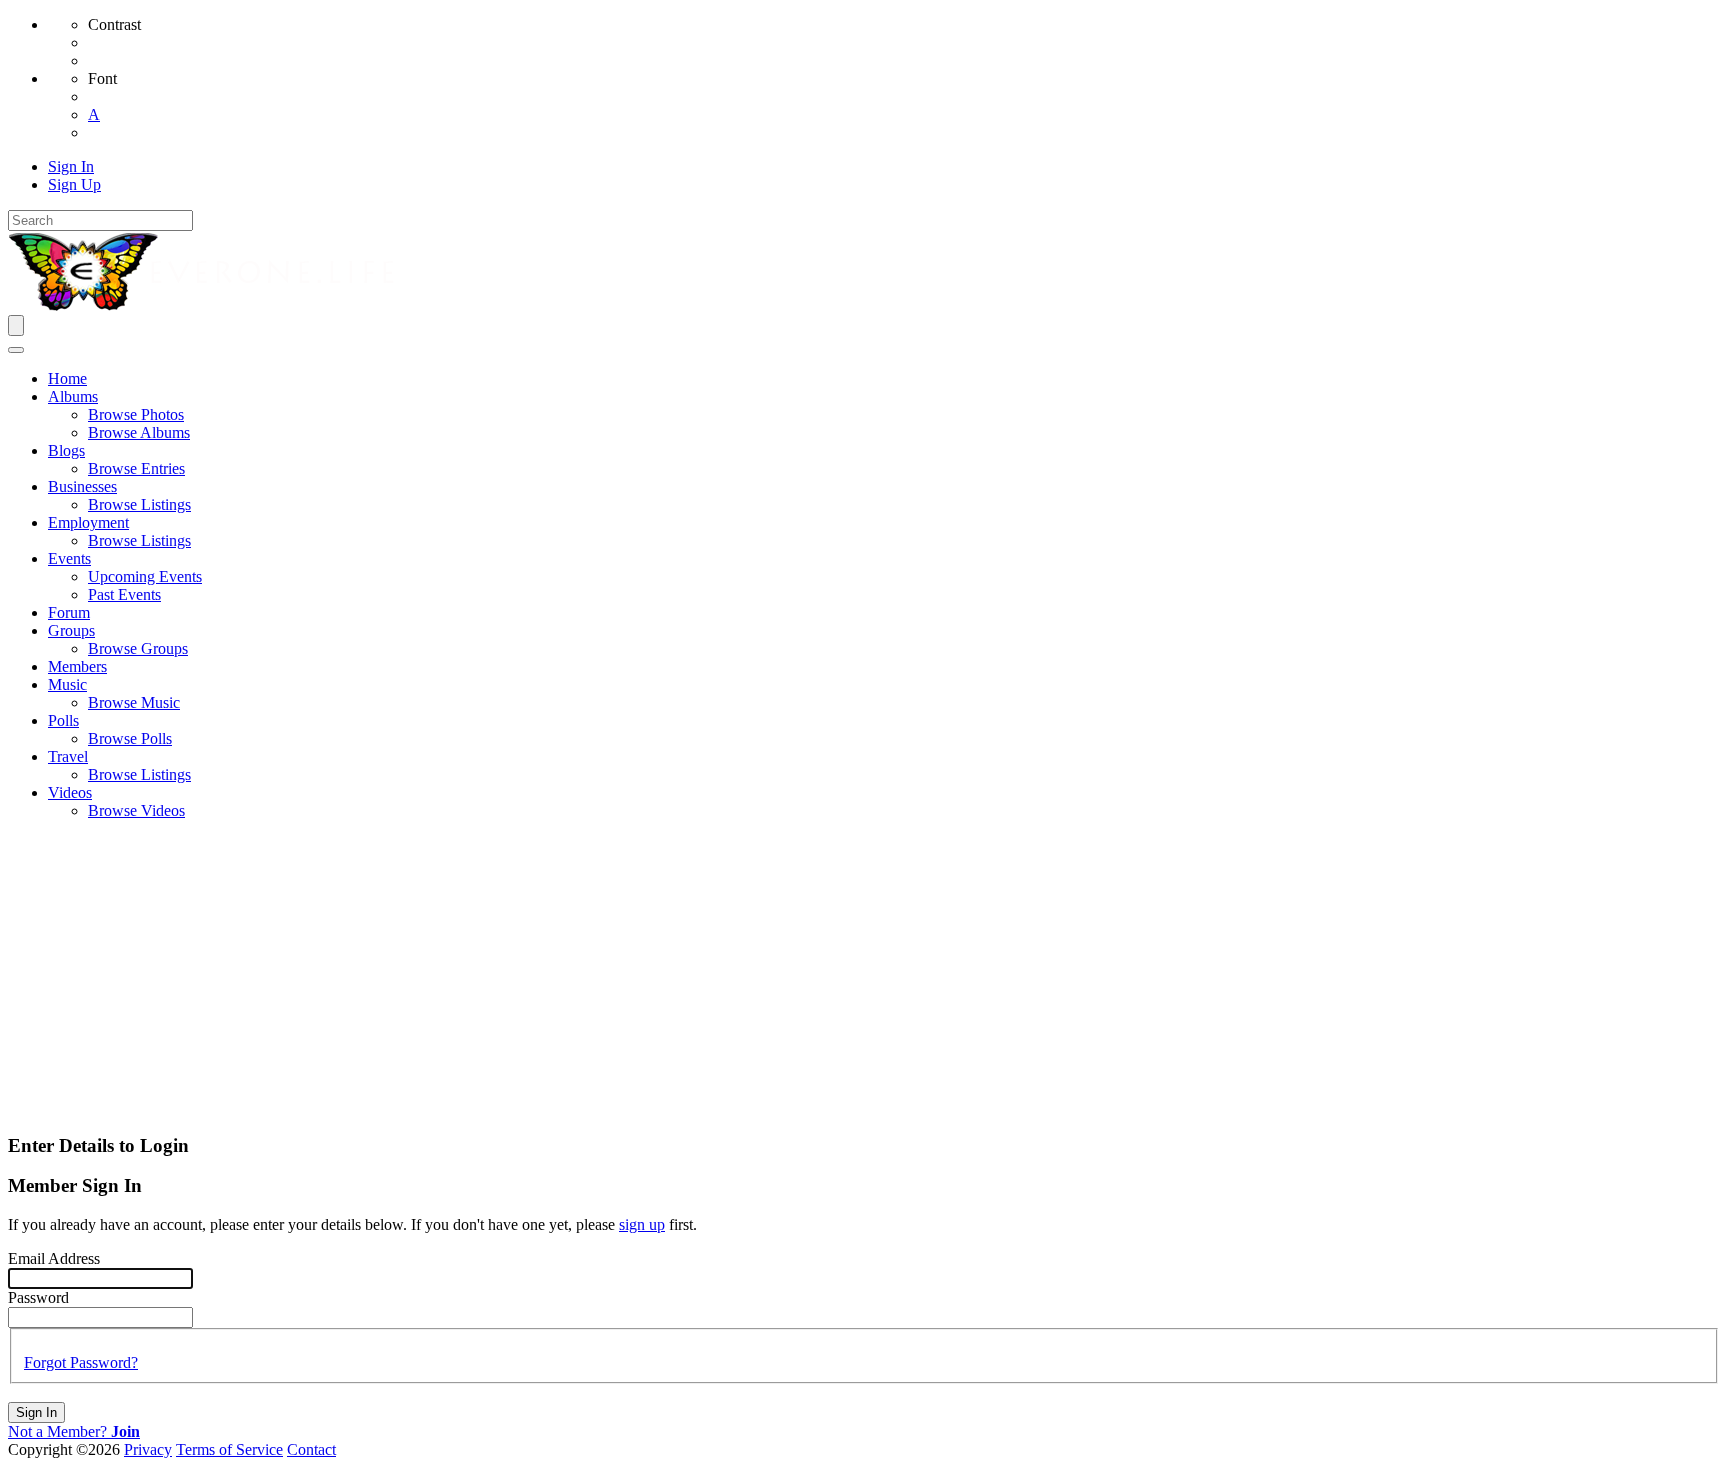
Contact (311, 1449)
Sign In (36, 1412)
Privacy (148, 1449)
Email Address (54, 1258)
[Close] (16, 350)
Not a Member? (74, 1431)
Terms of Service (229, 1449)
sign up (642, 1224)
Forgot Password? (81, 1362)
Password (38, 1297)
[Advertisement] (864, 976)
